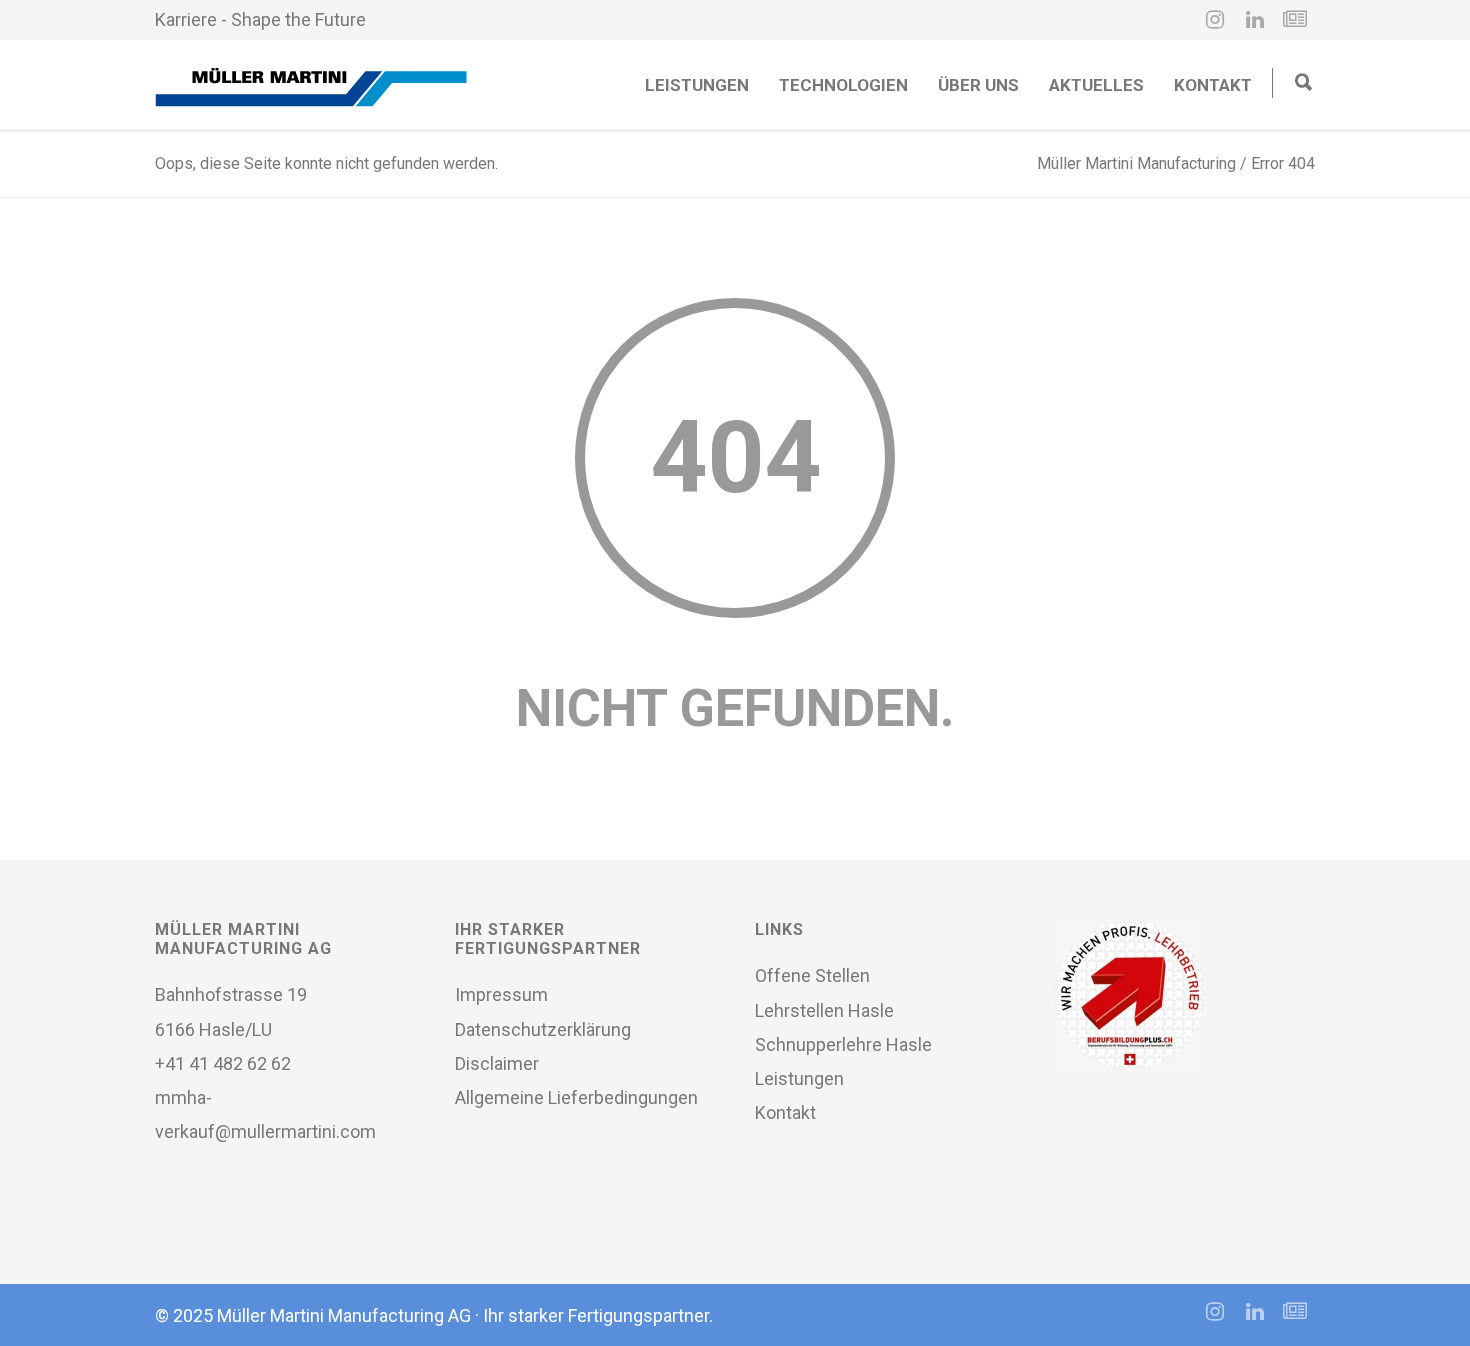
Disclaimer (497, 1063)
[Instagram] (1215, 20)
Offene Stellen (812, 975)
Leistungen (697, 85)
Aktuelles (1096, 85)
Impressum (501, 994)
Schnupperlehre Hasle (843, 1044)
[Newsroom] (1295, 20)
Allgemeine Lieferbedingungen (576, 1097)
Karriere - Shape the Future (260, 19)
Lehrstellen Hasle (824, 1010)
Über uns (978, 85)
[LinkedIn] (1255, 20)
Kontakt (1213, 85)
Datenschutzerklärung (543, 1029)
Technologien (843, 85)
